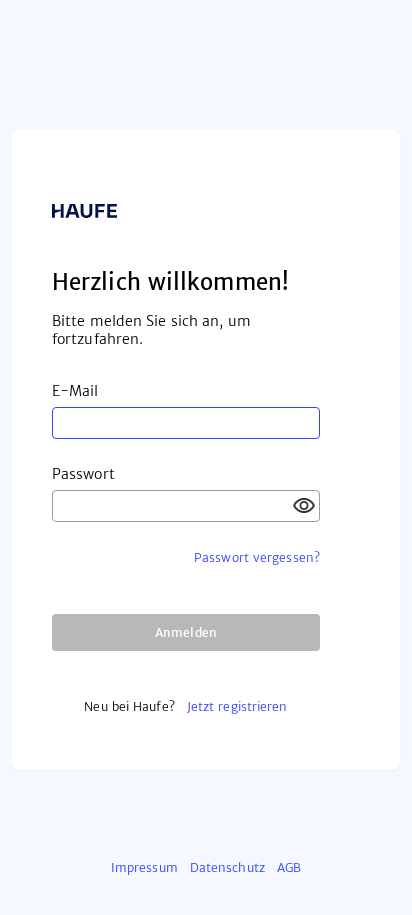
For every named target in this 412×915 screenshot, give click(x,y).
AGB (289, 867)
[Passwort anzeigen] (304, 506)
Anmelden (186, 632)
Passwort (83, 474)
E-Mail (75, 391)
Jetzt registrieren (237, 706)
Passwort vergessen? (257, 557)
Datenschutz (227, 867)
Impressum (144, 867)
